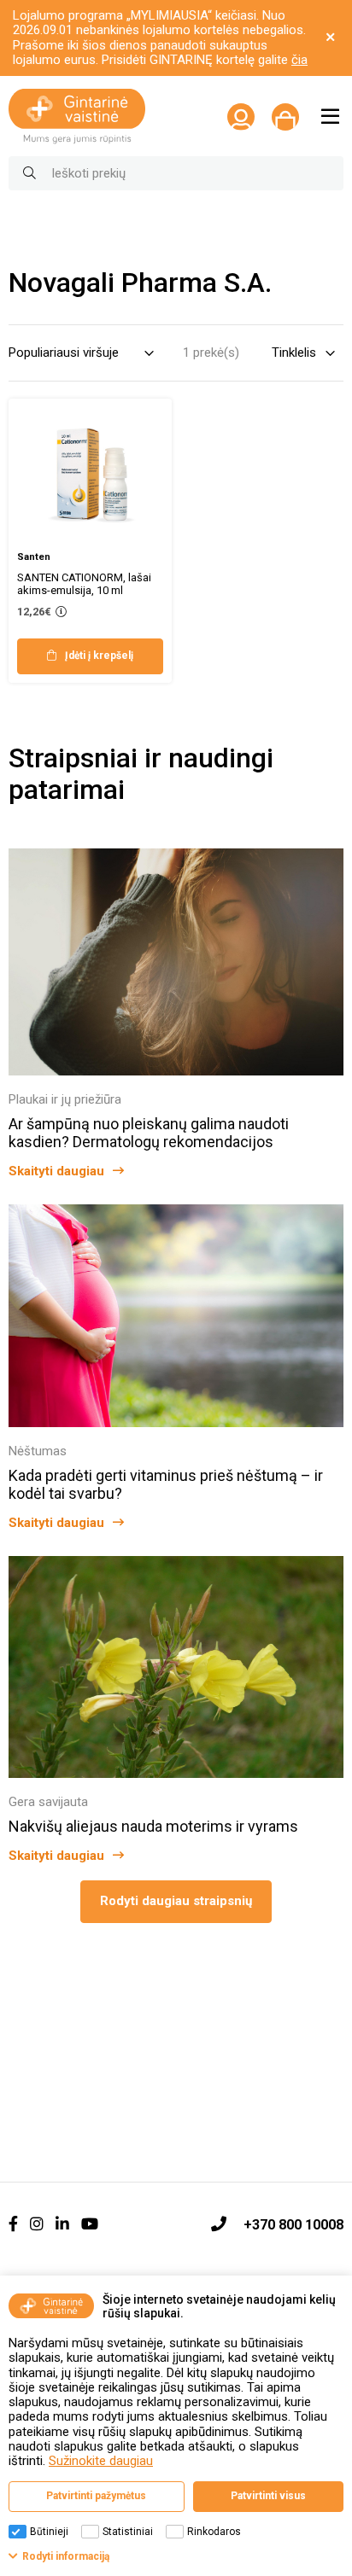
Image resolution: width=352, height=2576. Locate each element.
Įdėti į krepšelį (99, 656)
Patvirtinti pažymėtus (96, 2496)
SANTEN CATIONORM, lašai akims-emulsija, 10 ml (84, 584)
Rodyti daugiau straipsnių (176, 1901)
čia (299, 60)
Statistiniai (128, 2532)
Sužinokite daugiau (101, 2461)
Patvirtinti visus (268, 2496)
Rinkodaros (214, 2532)
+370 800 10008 (293, 2225)
